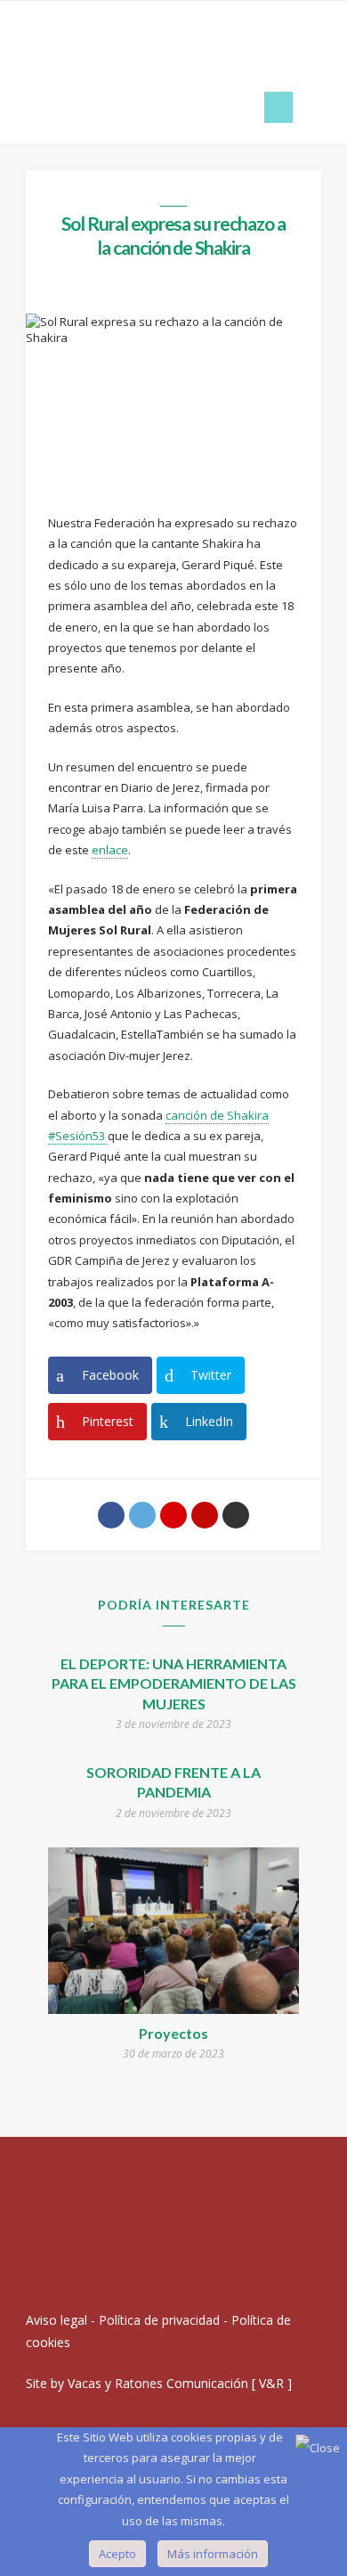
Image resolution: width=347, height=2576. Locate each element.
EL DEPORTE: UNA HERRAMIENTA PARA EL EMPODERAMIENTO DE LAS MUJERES (174, 1683)
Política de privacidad (159, 2320)
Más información (213, 2554)
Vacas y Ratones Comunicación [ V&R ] (180, 2383)
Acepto (117, 2554)
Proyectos (173, 2033)
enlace (110, 850)
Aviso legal (56, 2320)
